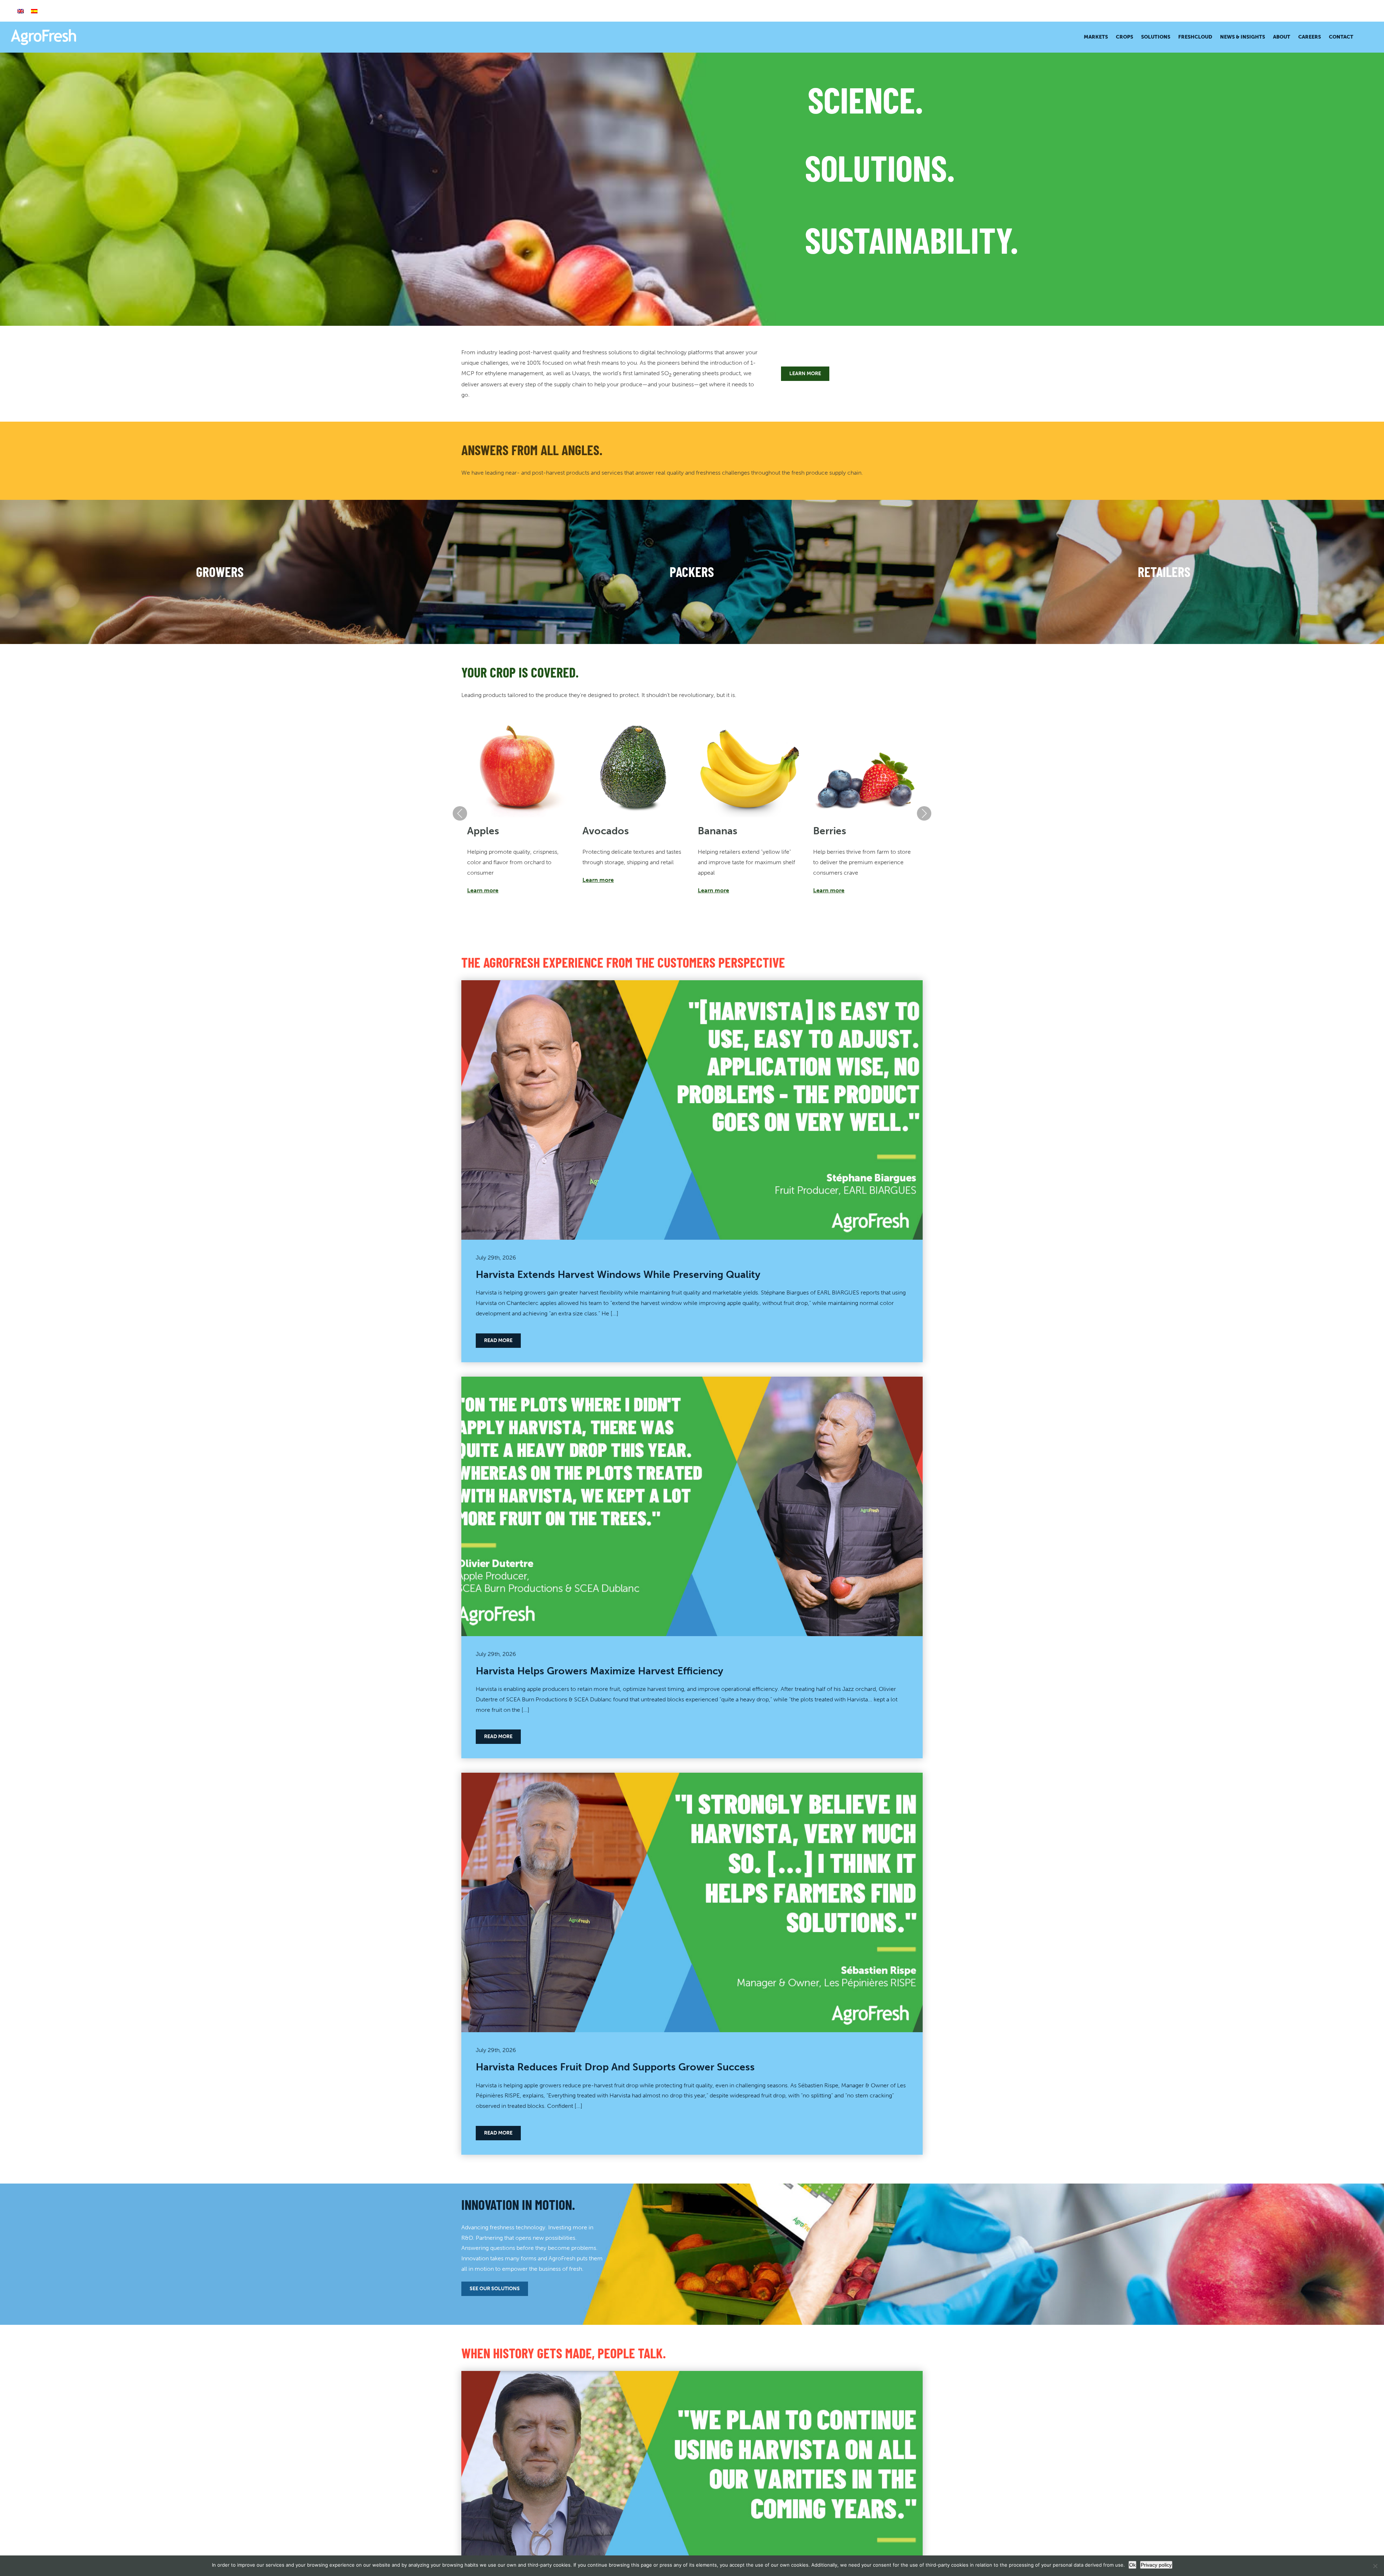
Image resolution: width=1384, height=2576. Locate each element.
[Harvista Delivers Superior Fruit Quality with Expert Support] (692, 2376)
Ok (1132, 2565)
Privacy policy (1156, 2565)
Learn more (483, 890)
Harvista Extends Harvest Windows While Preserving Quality (618, 1274)
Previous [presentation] (460, 813)
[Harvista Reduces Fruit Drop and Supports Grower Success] (692, 1778)
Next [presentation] (924, 813)
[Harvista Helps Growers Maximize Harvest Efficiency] (692, 1382)
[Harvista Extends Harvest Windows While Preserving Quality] (692, 985)
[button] (1363, 37)
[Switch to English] (21, 11)
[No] (1375, 2566)
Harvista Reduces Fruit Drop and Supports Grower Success (615, 2067)
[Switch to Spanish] (34, 11)
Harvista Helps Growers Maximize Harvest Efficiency (600, 1671)
